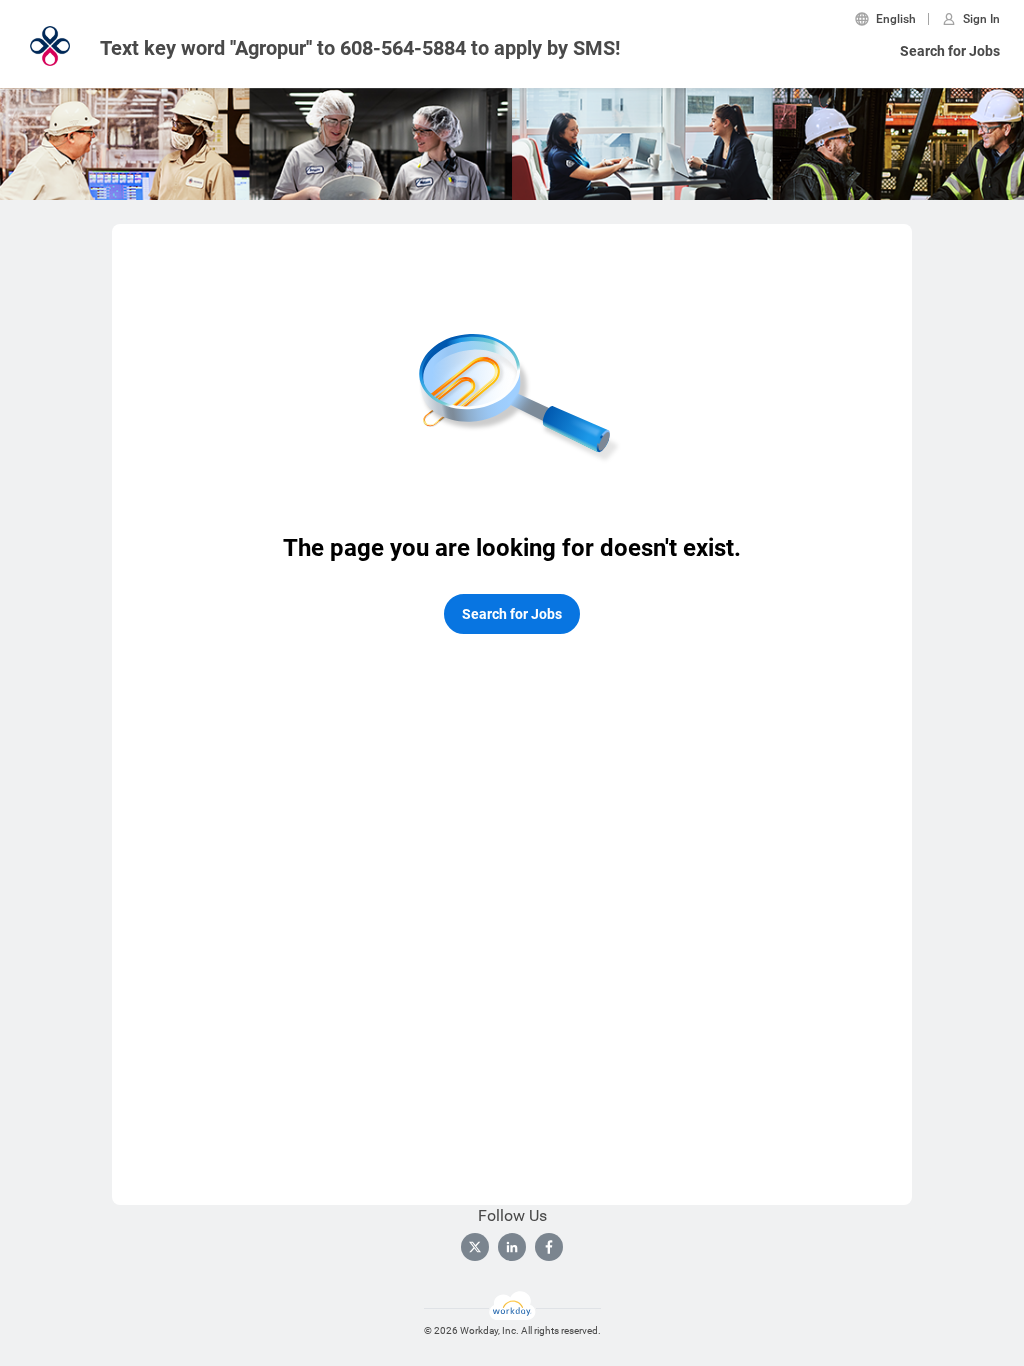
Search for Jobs (950, 51)
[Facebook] (549, 1247)
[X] (475, 1247)
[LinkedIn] (512, 1247)
